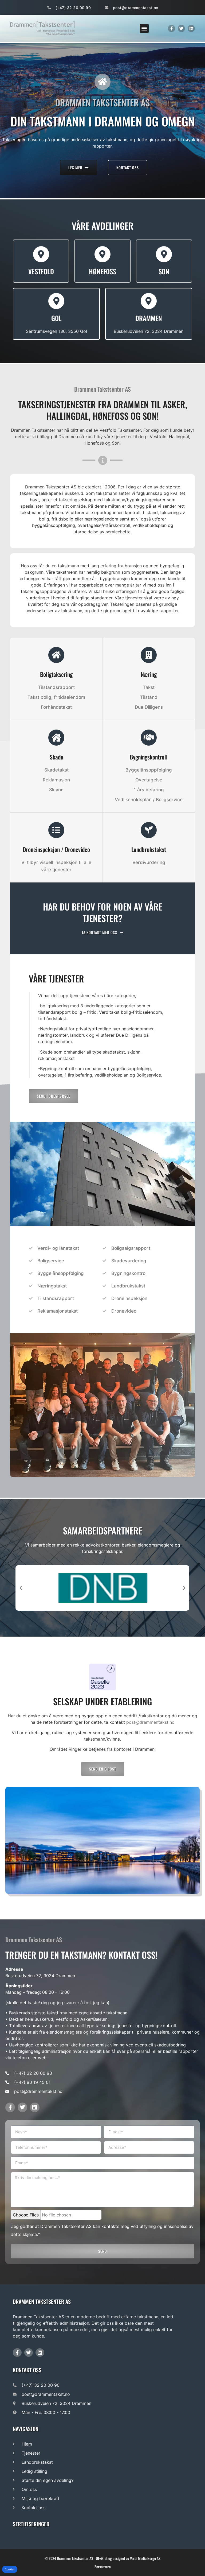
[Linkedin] (191, 28)
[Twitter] (181, 28)
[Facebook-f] (172, 28)
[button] (144, 28)
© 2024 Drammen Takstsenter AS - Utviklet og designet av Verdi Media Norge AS (102, 2558)
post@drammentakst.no (150, 1722)
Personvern (103, 2567)
